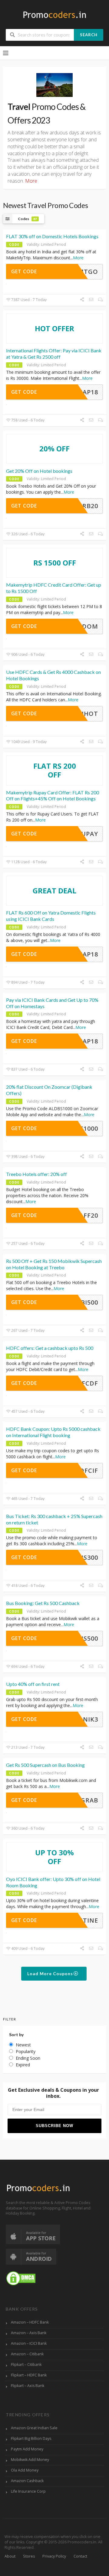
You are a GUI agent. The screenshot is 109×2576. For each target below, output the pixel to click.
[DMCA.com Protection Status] (21, 2278)
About (10, 2556)
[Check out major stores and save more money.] (55, 15)
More (78, 258)
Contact (80, 2556)
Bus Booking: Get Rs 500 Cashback (43, 1603)
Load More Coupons (51, 1974)
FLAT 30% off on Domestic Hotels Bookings (52, 236)
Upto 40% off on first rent (33, 1684)
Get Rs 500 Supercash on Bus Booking (45, 1765)
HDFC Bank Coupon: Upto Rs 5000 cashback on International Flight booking (53, 1432)
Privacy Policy (54, 2556)
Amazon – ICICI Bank (29, 2343)
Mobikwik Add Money (30, 2460)
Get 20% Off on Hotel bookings (39, 471)
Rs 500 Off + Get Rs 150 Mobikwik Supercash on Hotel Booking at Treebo (54, 1264)
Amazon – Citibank (27, 2354)
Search (89, 35)
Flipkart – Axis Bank (28, 2386)
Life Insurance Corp (28, 2491)
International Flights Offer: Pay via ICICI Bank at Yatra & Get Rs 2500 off (54, 354)
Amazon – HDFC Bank (30, 2322)
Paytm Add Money (27, 2449)
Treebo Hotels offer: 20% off (36, 1174)
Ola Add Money (25, 2470)
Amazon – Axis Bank (29, 2333)
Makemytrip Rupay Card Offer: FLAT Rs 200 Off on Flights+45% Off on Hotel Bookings (53, 796)
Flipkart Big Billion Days (31, 2438)
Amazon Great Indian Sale (34, 2428)
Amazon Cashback (27, 2481)
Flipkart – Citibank (26, 2365)
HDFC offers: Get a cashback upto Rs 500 (50, 1348)
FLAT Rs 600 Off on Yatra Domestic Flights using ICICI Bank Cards (51, 916)
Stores (29, 2556)
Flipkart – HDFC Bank (29, 2375)
